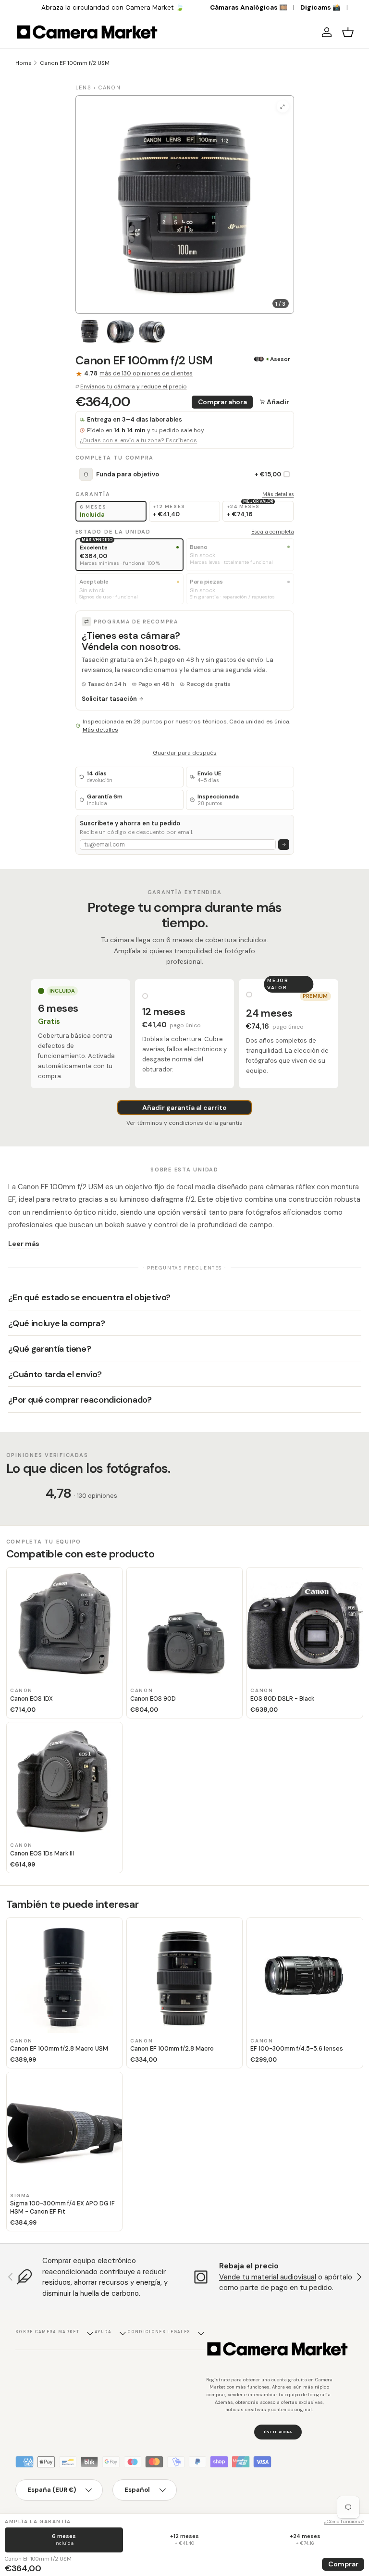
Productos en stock (121, 7)
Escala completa (273, 532)
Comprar (343, 2564)
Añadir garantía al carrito (184, 1108)
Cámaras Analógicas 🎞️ (249, 7)
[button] (348, 32)
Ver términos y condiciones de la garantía (184, 1123)
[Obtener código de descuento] (284, 845)
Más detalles (278, 494)
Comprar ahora (222, 402)
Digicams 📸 (320, 7)
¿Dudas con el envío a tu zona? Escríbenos (138, 441)
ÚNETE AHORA (278, 2432)
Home (23, 63)
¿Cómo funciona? (344, 2521)
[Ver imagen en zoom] (283, 106)
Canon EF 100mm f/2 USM (75, 63)
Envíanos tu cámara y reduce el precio (134, 386)
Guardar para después (185, 753)
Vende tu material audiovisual (268, 2277)
